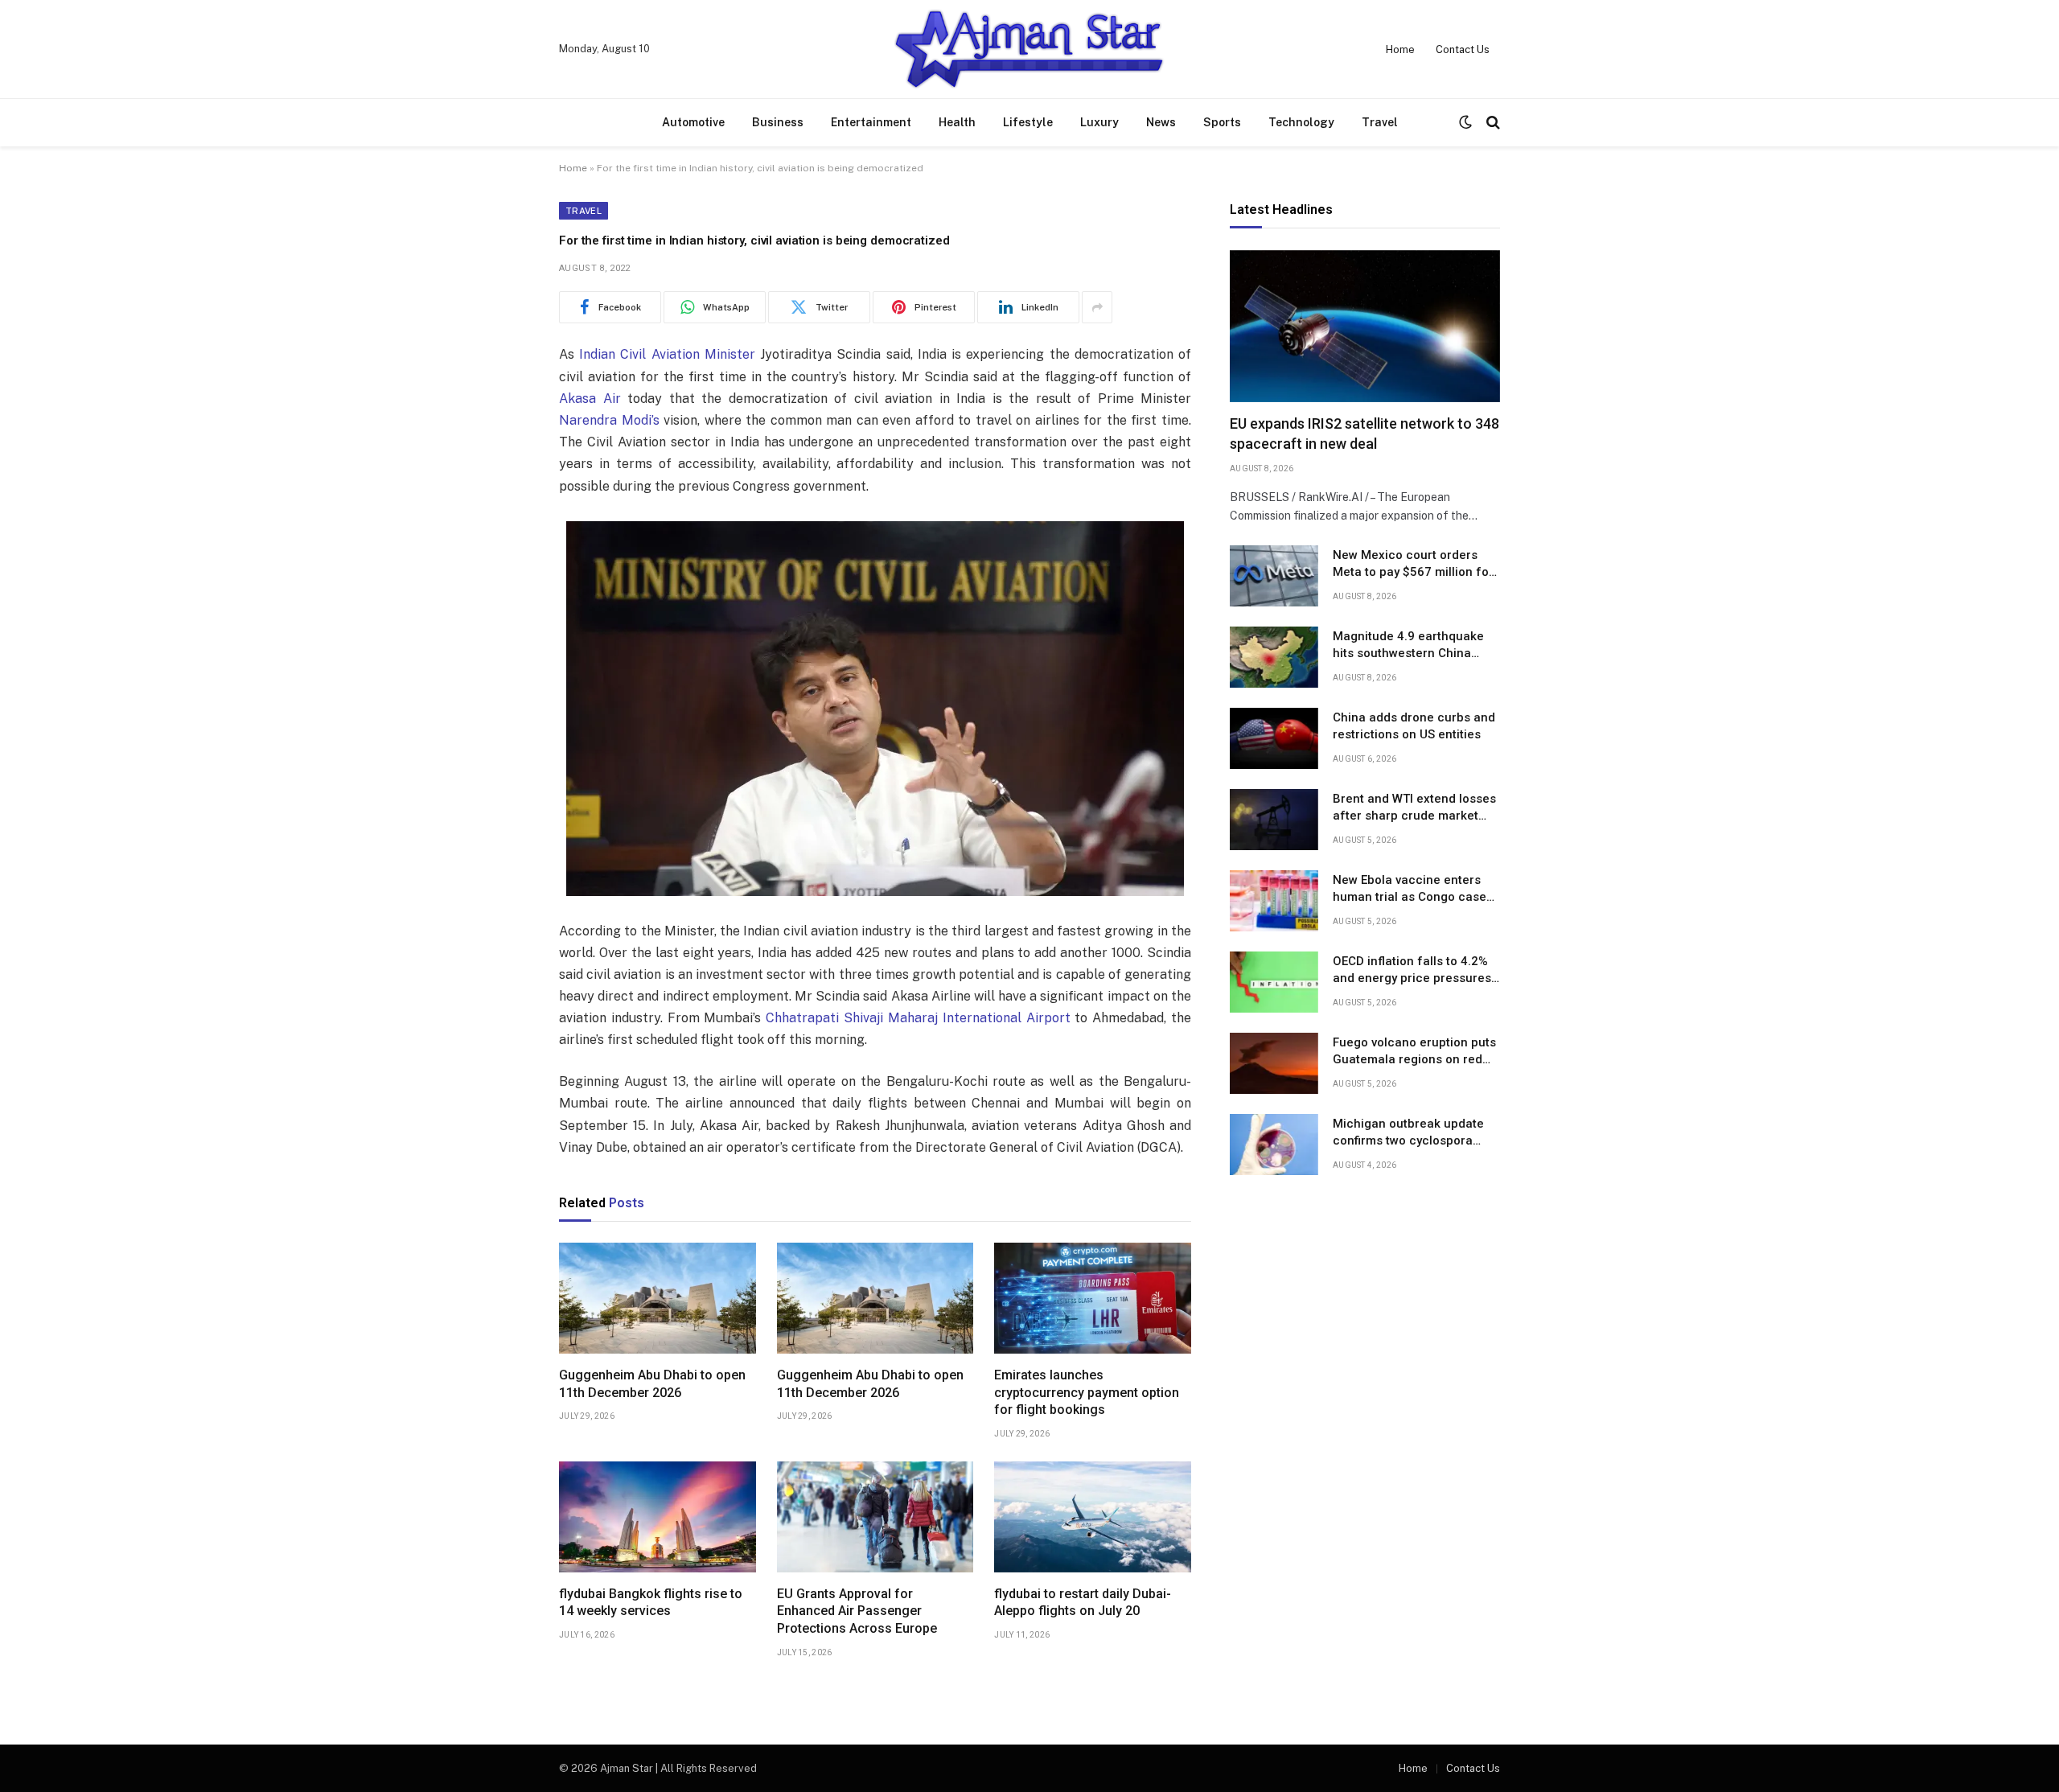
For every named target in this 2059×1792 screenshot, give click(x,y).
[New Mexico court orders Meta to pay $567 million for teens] (1274, 576)
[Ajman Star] (1029, 49)
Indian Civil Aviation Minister (667, 354)
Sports (1222, 122)
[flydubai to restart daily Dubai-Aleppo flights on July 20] (1093, 1517)
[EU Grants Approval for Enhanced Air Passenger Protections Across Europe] (875, 1517)
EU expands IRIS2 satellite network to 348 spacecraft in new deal (1364, 434)
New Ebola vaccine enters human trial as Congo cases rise (1413, 890)
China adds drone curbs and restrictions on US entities (1414, 726)
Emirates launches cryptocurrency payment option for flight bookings (1087, 1393)
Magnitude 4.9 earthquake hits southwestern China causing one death (1408, 646)
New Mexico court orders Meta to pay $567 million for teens (1413, 565)
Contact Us (1463, 49)
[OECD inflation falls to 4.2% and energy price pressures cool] (1274, 982)
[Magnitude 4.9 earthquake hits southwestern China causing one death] (1274, 657)
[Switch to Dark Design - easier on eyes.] (1465, 122)
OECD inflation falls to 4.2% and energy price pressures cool (1412, 971)
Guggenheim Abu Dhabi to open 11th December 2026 (652, 1384)
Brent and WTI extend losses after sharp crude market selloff (1414, 808)
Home (1400, 49)
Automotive (693, 122)
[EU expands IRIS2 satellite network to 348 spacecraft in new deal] (1365, 326)
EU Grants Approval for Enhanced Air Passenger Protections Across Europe (857, 1611)
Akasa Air (590, 399)
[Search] (1492, 123)
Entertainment (871, 122)
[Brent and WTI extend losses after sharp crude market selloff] (1274, 820)
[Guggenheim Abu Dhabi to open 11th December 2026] (658, 1298)
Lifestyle (1028, 122)
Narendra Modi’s (609, 420)
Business (778, 122)
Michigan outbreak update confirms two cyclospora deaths (1408, 1133)
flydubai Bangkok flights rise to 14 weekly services (651, 1603)
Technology (1301, 122)
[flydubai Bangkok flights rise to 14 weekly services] (658, 1517)
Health (957, 122)
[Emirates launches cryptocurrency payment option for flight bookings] (1093, 1298)
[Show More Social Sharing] (1097, 307)
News (1161, 122)
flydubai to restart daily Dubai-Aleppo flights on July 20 (1083, 1603)
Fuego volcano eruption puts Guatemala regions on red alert (1414, 1052)
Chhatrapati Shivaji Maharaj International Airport (918, 1018)
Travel (1380, 122)
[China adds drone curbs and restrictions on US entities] (1274, 738)
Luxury (1099, 122)
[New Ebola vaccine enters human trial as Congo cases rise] (1274, 901)
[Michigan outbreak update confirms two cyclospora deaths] (1274, 1145)
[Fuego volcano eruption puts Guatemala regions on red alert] (1274, 1063)
